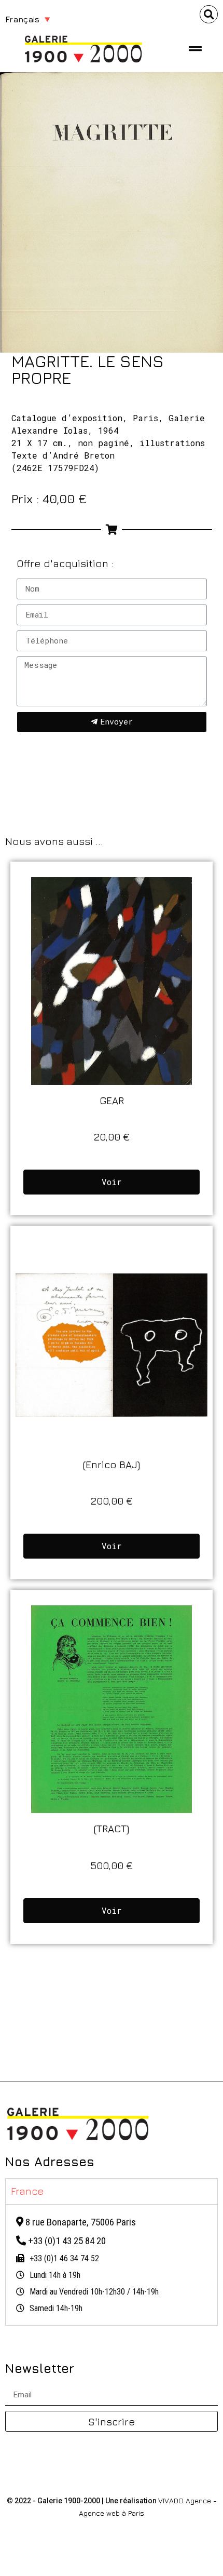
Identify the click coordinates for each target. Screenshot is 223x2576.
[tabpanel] (112, 2265)
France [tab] (27, 2191)
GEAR (112, 1100)
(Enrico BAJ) (112, 1464)
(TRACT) (112, 1828)
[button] (209, 14)
